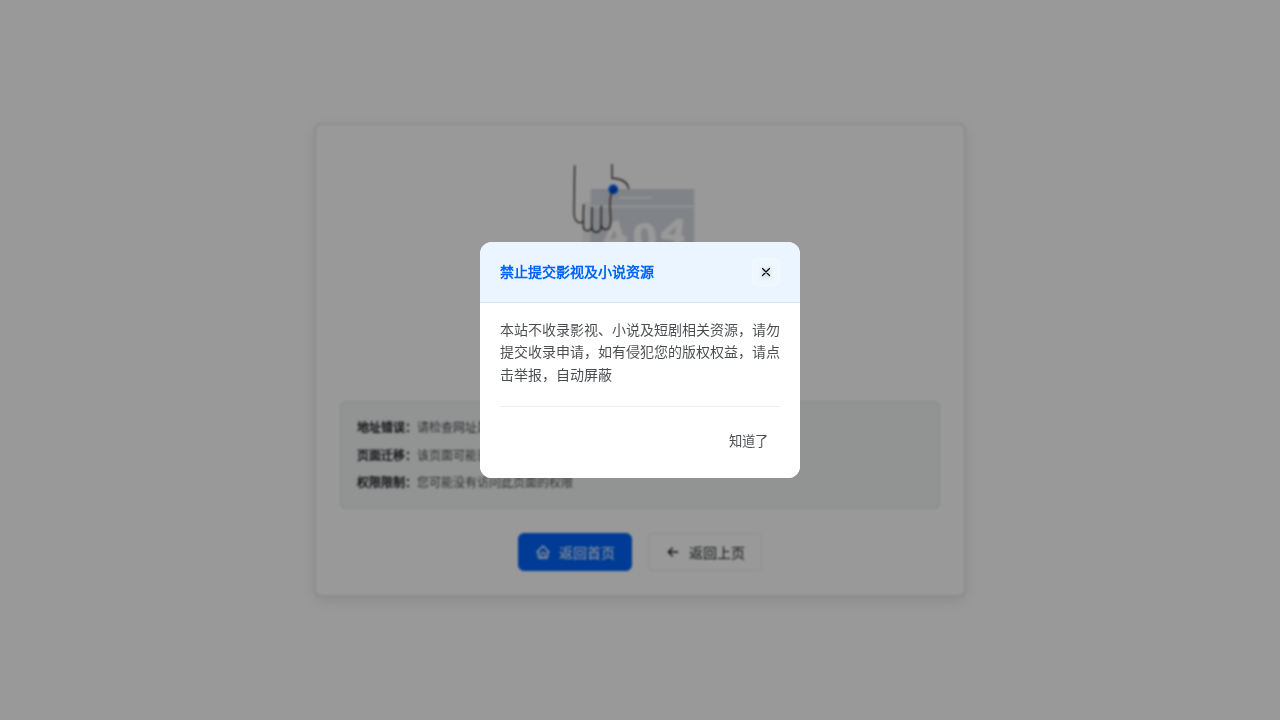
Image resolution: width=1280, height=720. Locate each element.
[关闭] (766, 272)
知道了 (748, 441)
